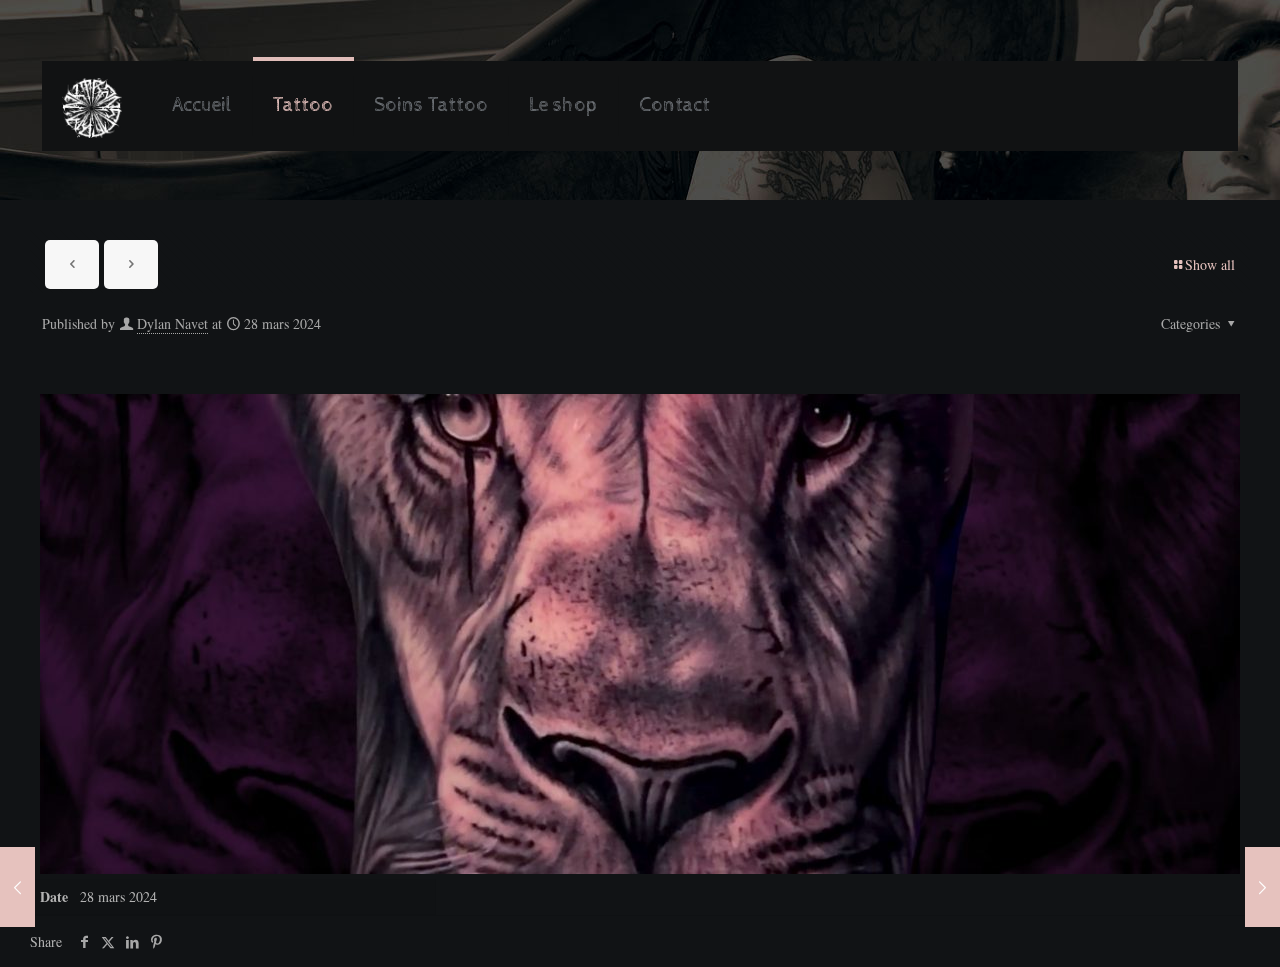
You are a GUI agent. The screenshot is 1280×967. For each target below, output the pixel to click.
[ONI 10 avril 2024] (1262, 887)
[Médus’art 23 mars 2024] (17, 887)
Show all (1210, 264)
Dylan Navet (172, 323)
